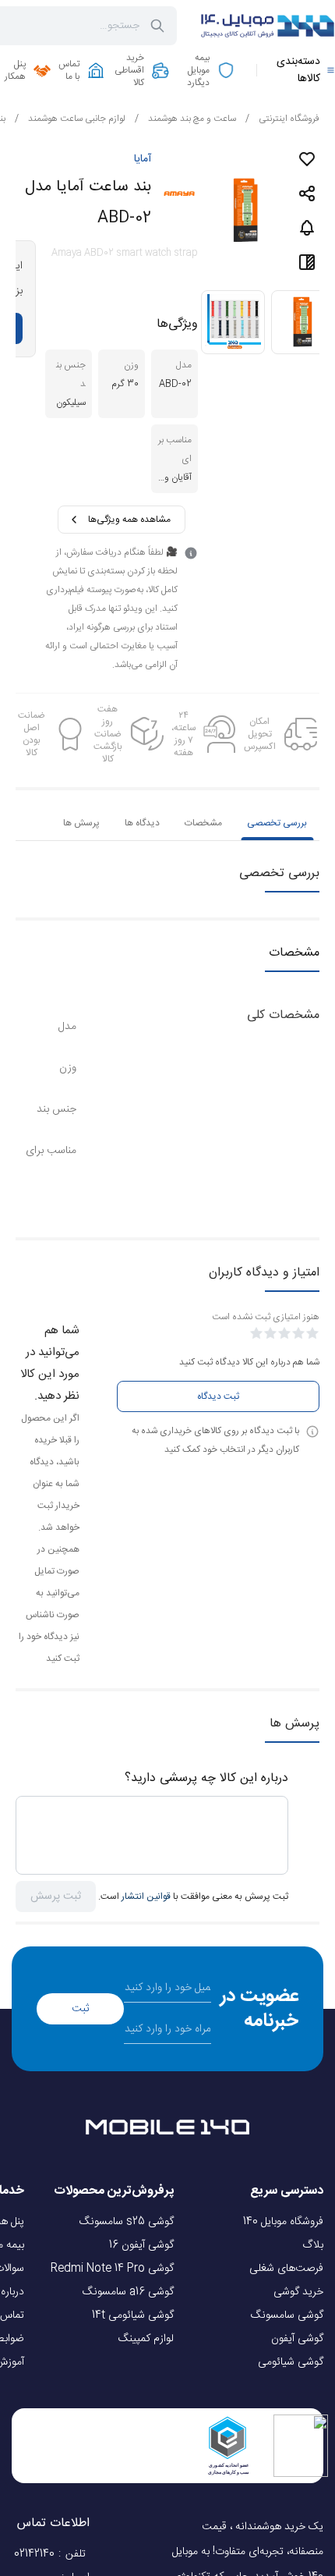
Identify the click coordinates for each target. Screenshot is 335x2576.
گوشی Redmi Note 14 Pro (112, 2269)
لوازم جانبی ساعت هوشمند (70, 119)
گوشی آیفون (297, 2339)
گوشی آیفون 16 (141, 2245)
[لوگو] (265, 26)
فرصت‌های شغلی (286, 2269)
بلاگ (313, 2245)
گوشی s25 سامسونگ (127, 2222)
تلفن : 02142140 (52, 2554)
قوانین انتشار (146, 1897)
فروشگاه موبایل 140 (283, 2222)
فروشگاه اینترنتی (282, 119)
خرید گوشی (298, 2292)
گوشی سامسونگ (287, 2315)
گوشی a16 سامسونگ (128, 2292)
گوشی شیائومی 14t (133, 2315)
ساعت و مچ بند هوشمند (185, 119)
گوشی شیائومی (291, 2362)
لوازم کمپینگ (146, 2339)
